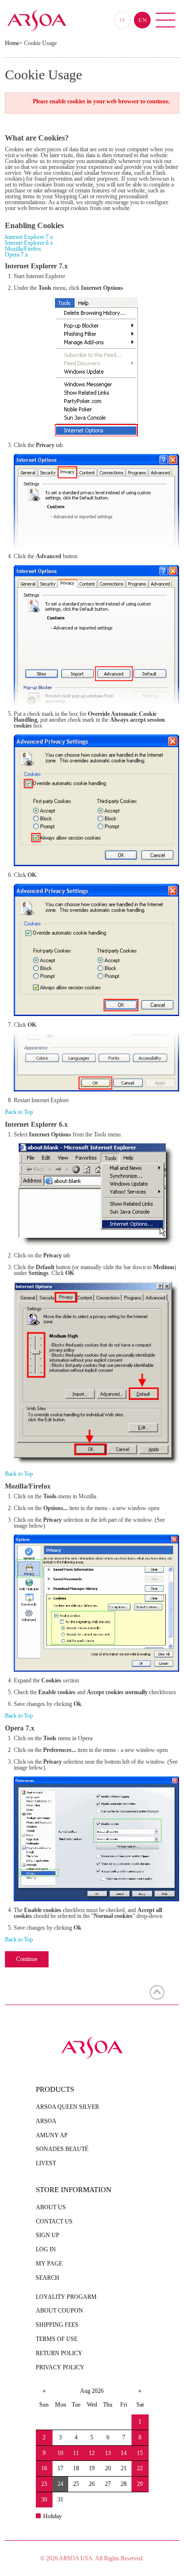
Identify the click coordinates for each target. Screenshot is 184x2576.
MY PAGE (49, 2264)
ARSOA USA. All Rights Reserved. (101, 2558)
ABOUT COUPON (59, 2311)
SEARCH (48, 2278)
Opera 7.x (16, 255)
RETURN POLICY (59, 2353)
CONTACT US (54, 2222)
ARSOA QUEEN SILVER (67, 2107)
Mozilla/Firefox (23, 249)
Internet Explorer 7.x (29, 237)
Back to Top (19, 1112)
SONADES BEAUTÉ (62, 2149)
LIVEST (46, 2163)
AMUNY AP (52, 2135)
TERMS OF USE (57, 2339)
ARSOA (46, 2121)
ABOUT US (51, 2207)
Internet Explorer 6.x (29, 243)
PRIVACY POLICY (60, 2367)
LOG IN (46, 2249)
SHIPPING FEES (57, 2325)
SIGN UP (48, 2235)
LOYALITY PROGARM (66, 2297)
